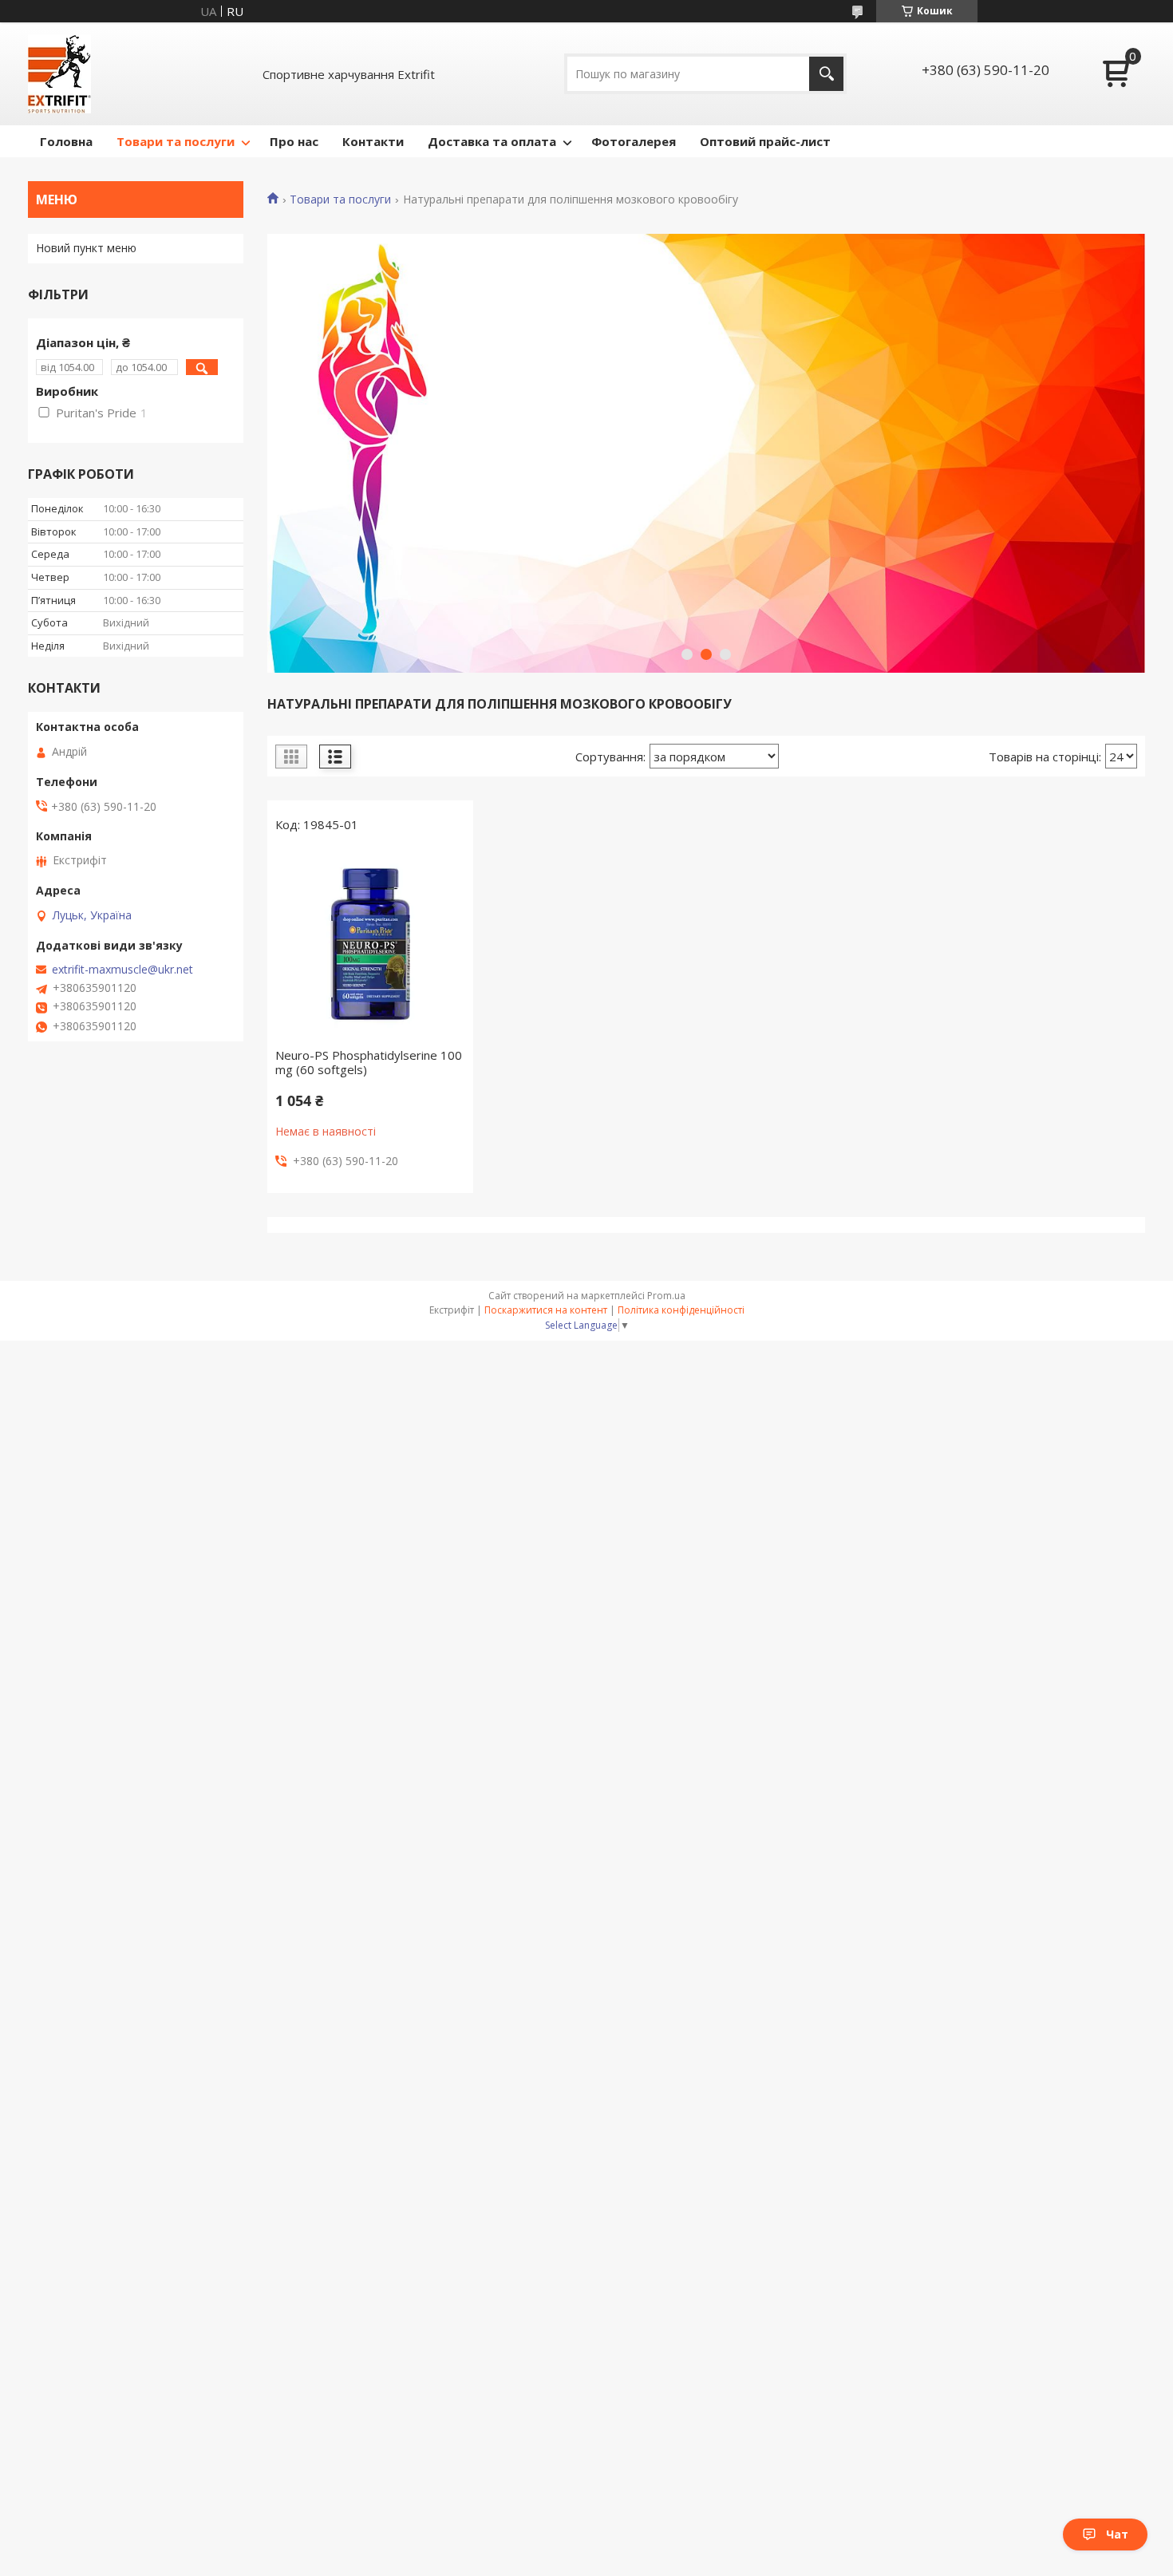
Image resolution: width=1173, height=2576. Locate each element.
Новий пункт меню (86, 248)
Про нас (294, 141)
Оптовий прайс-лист (765, 141)
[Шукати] (826, 74)
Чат (1117, 2534)
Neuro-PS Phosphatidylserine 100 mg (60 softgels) (369, 1062)
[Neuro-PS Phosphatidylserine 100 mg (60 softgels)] (370, 944)
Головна (66, 141)
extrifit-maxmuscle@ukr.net (122, 970)
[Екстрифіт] (59, 74)
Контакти (373, 141)
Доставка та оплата (492, 141)
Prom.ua (666, 1296)
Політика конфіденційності (681, 1310)
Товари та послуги (176, 141)
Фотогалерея (634, 141)
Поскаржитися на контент (546, 1310)
